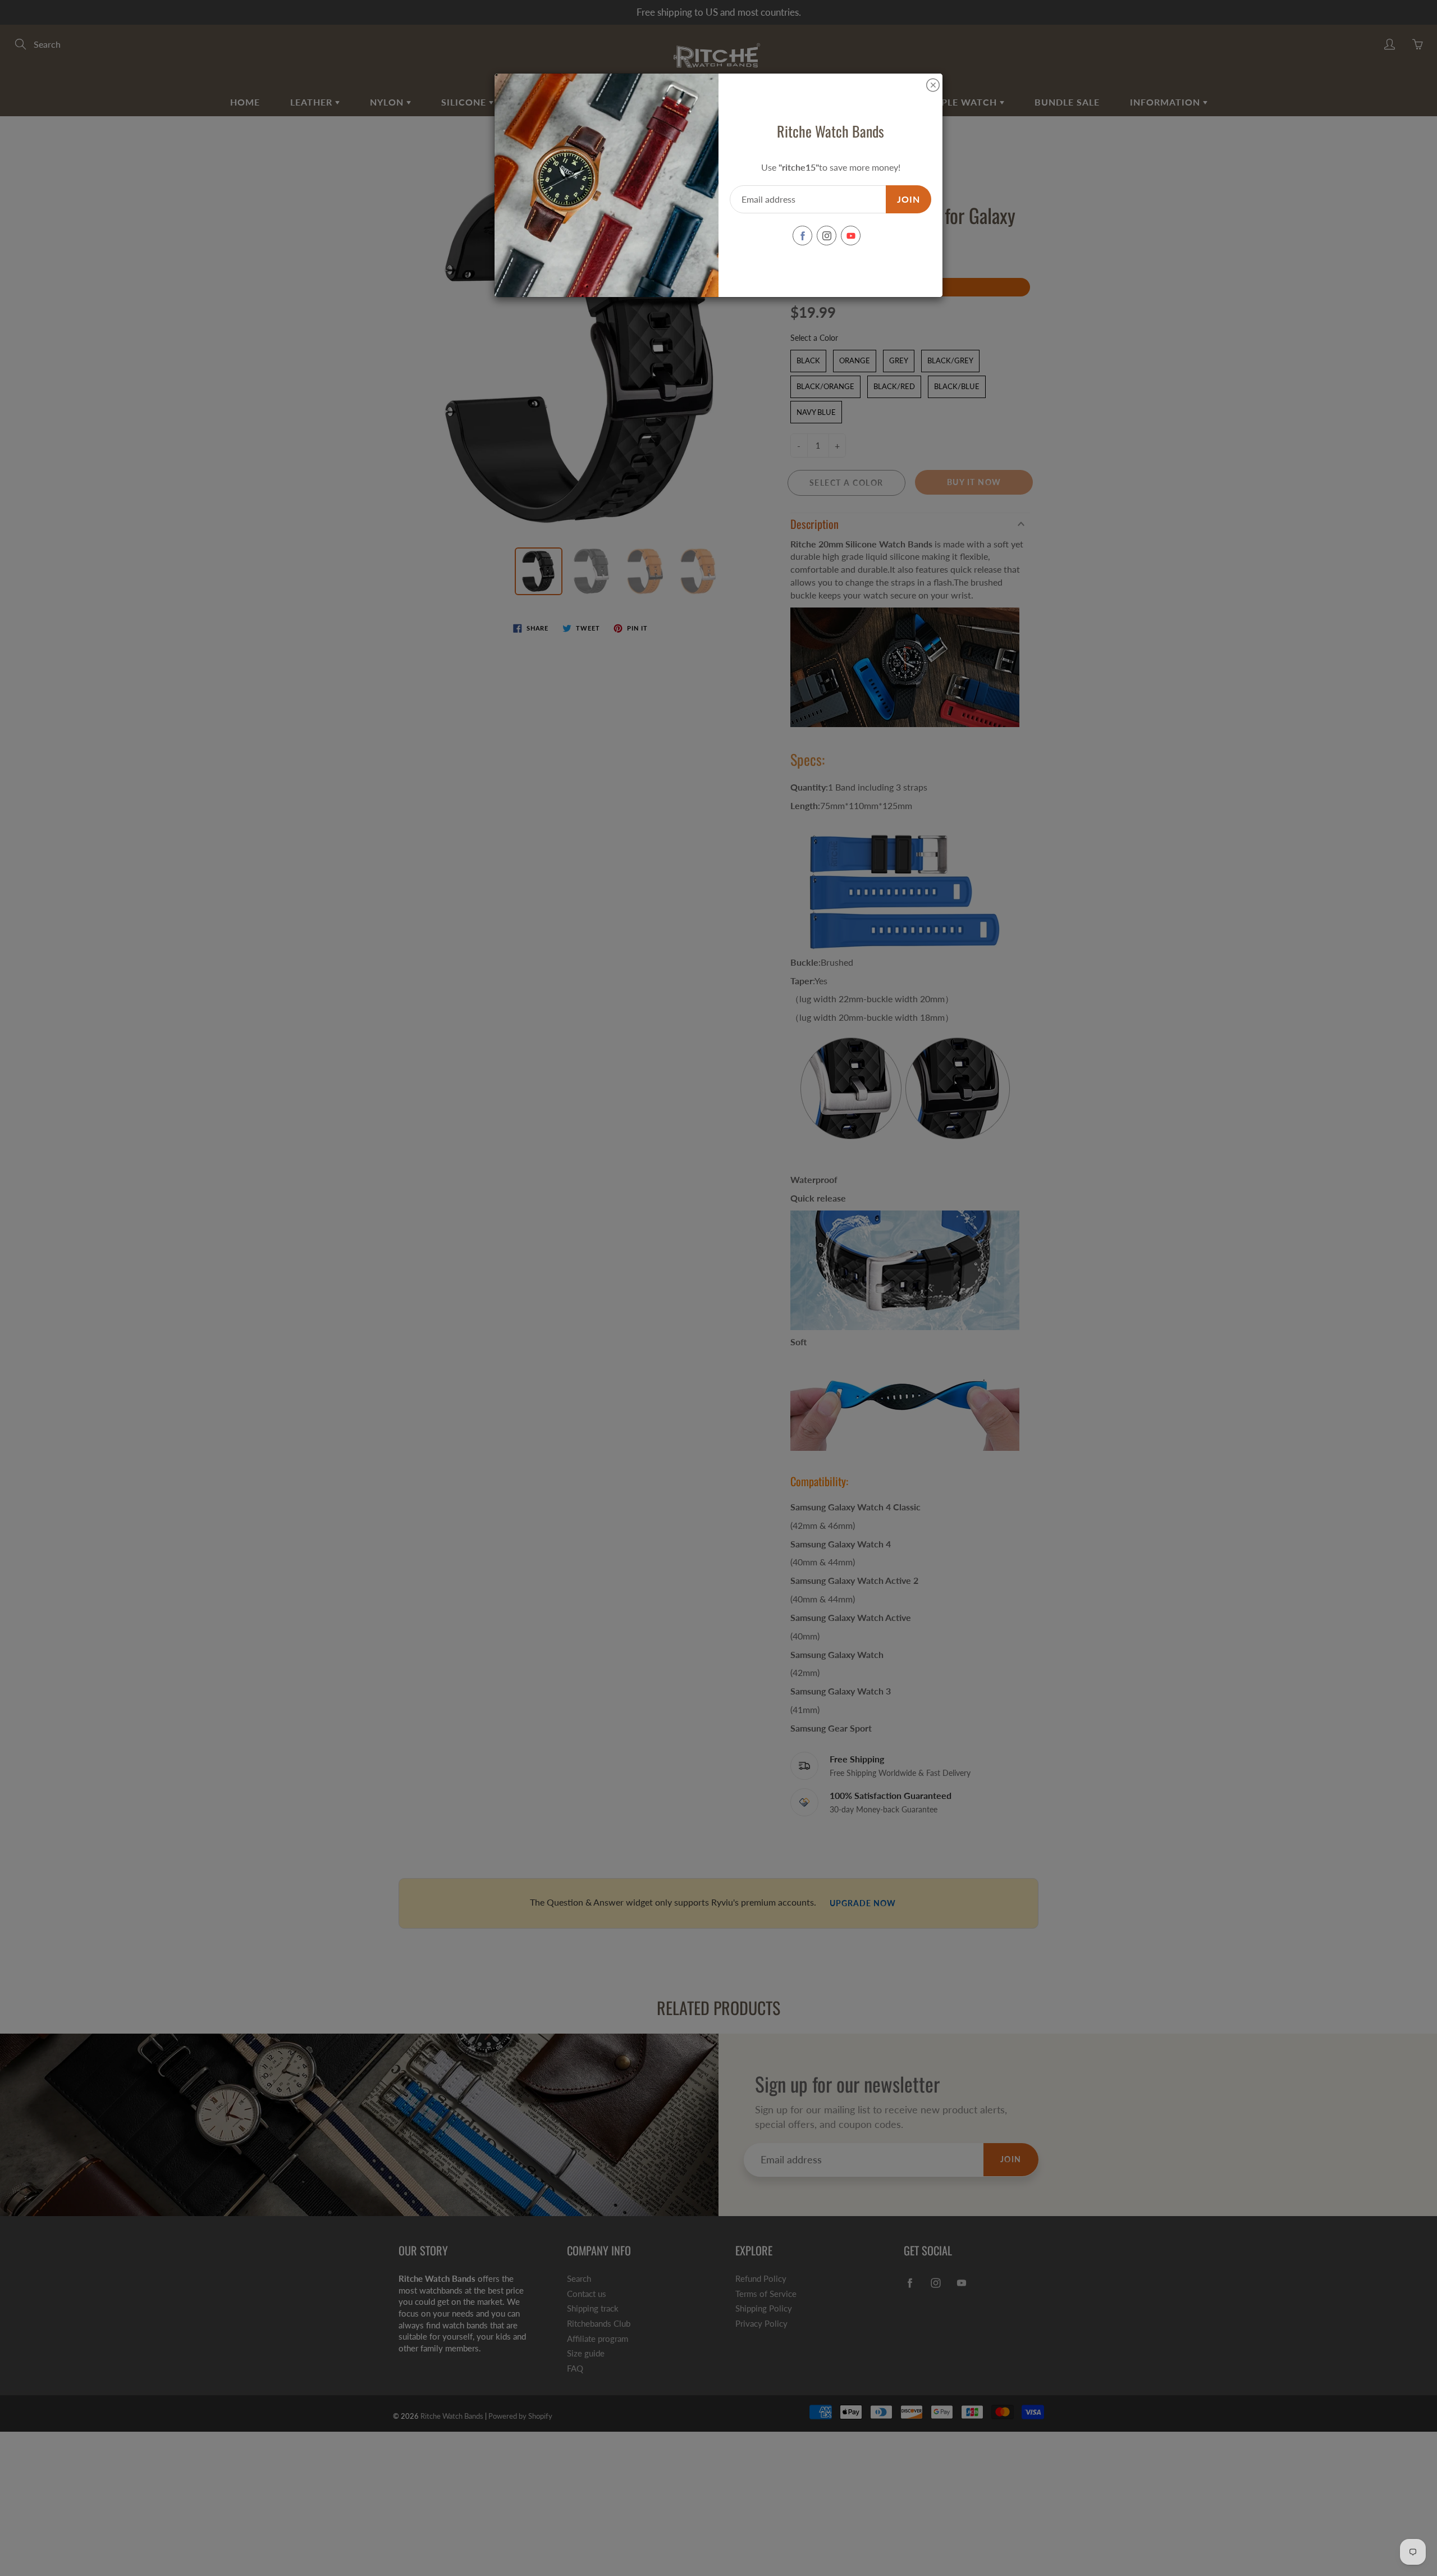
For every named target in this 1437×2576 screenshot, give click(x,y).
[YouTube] (851, 236)
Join (909, 199)
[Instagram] (827, 236)
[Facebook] (802, 236)
